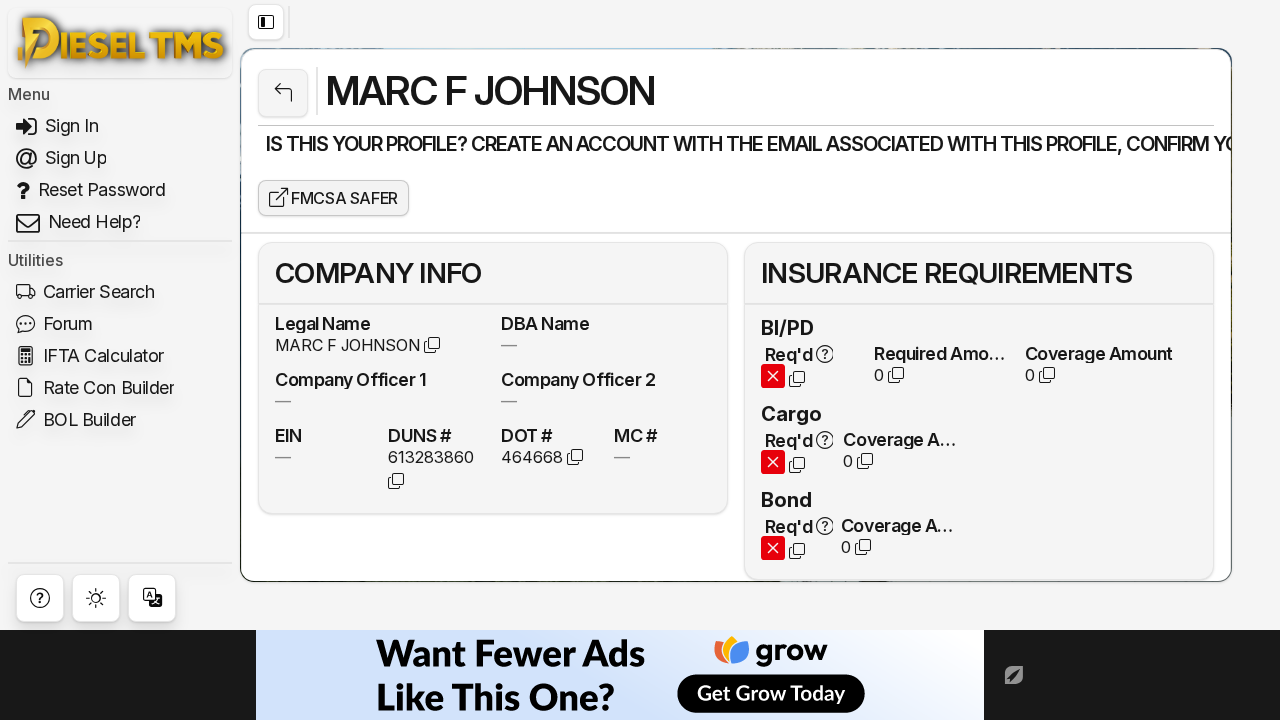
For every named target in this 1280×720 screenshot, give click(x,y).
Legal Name (323, 323)
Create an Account (570, 144)
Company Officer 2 (578, 379)
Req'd (788, 354)
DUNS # (419, 435)
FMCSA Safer (343, 198)
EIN (288, 435)
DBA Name (545, 323)
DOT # (526, 435)
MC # (635, 435)
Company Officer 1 (350, 379)
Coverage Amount (1099, 353)
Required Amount (941, 353)
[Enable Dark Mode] (96, 598)
